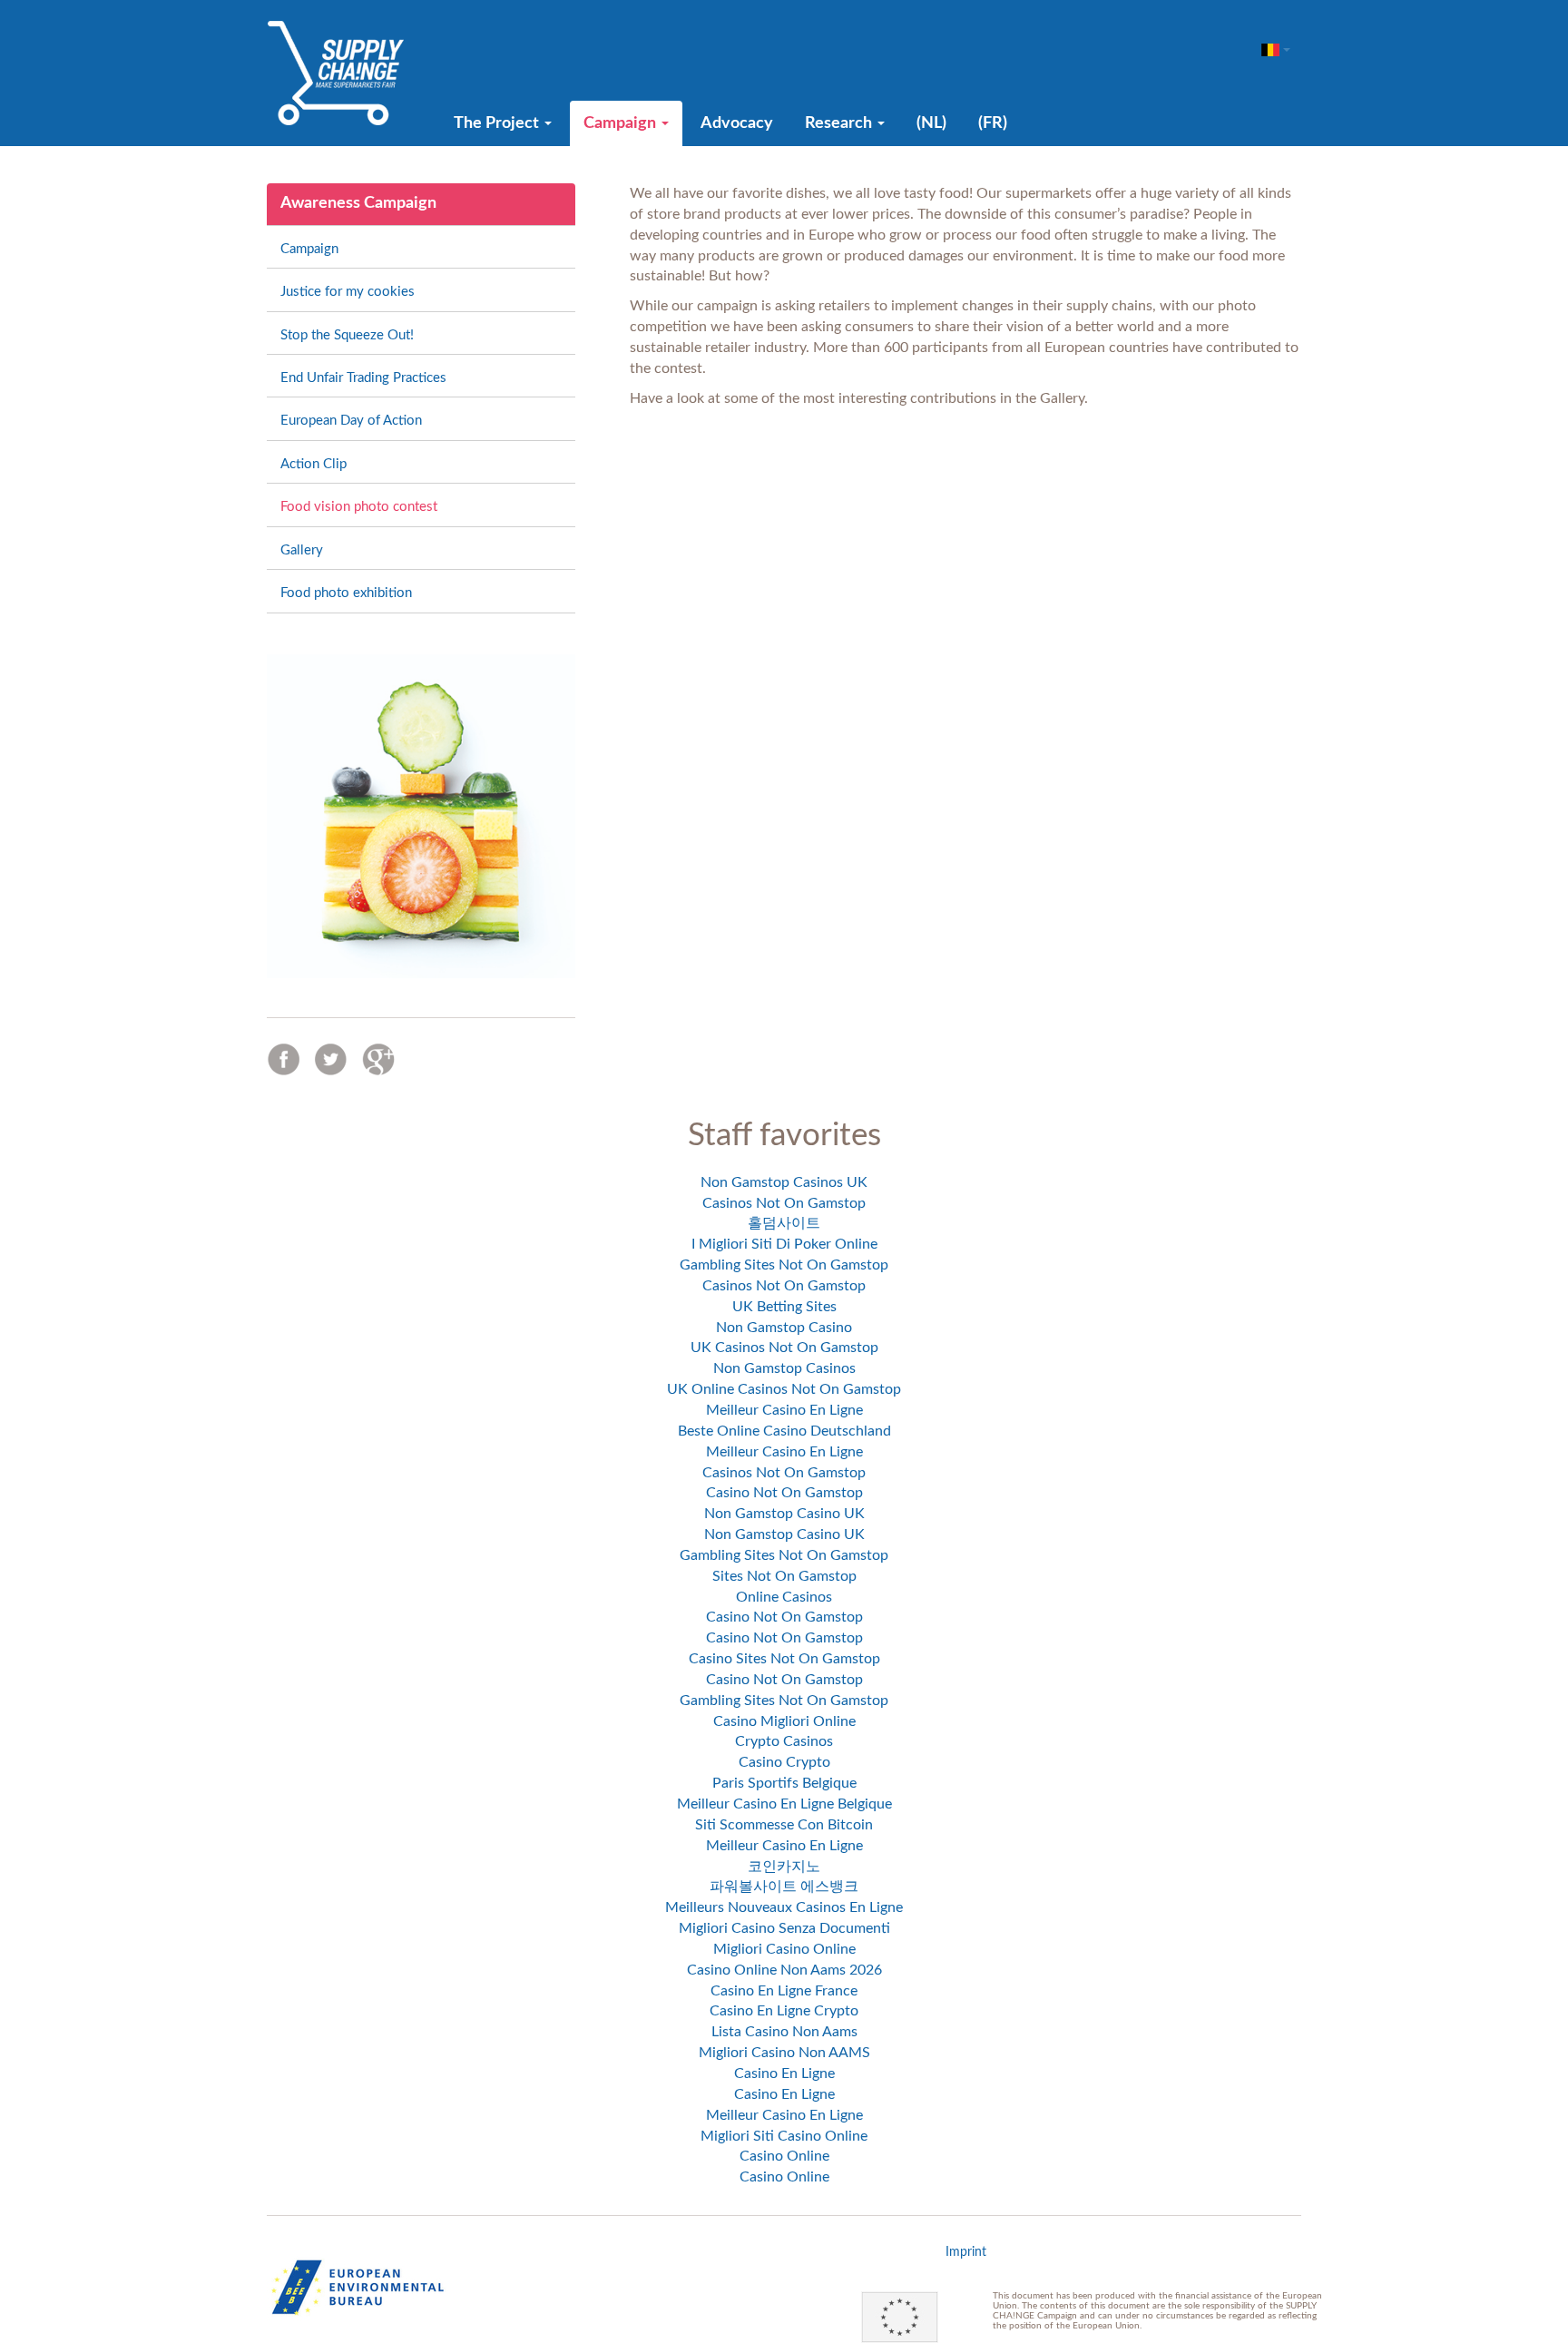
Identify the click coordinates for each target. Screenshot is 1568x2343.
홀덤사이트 (784, 1223)
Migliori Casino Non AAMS (784, 2053)
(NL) (931, 123)
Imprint (966, 2252)
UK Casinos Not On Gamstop (784, 1348)
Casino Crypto (784, 1762)
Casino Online (784, 2156)
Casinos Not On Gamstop (784, 1203)
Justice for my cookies (348, 292)
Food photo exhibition (346, 593)
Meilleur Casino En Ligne (784, 1410)
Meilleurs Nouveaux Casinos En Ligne (784, 1907)
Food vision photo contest (359, 507)
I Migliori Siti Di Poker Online (784, 1244)
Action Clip (314, 464)
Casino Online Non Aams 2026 (784, 1970)
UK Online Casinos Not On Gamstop (784, 1389)
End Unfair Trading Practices (363, 378)
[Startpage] (336, 73)
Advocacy (737, 123)
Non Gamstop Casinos (784, 1368)
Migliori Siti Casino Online (784, 2136)
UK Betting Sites (784, 1307)
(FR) (993, 123)
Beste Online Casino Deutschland (784, 1431)
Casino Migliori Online (784, 1721)
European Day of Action (351, 421)
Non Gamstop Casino (784, 1328)
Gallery (302, 550)
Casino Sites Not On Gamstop (784, 1659)
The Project (498, 123)
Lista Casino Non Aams (784, 2032)
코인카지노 (784, 1867)
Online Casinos (784, 1597)
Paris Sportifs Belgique (784, 1783)
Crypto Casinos (784, 1741)
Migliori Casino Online (784, 1949)
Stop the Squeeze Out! (347, 335)
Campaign (622, 123)
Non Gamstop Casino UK (784, 1514)
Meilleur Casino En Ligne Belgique (784, 1804)
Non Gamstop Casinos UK (784, 1182)
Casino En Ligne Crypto (784, 2011)
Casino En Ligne (784, 2073)
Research (840, 123)
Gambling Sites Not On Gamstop (784, 1265)
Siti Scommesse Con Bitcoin (784, 1825)
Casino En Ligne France (784, 1991)
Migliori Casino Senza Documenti (784, 1928)
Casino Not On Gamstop (784, 1493)
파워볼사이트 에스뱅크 (784, 1887)
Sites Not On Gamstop (784, 1576)
